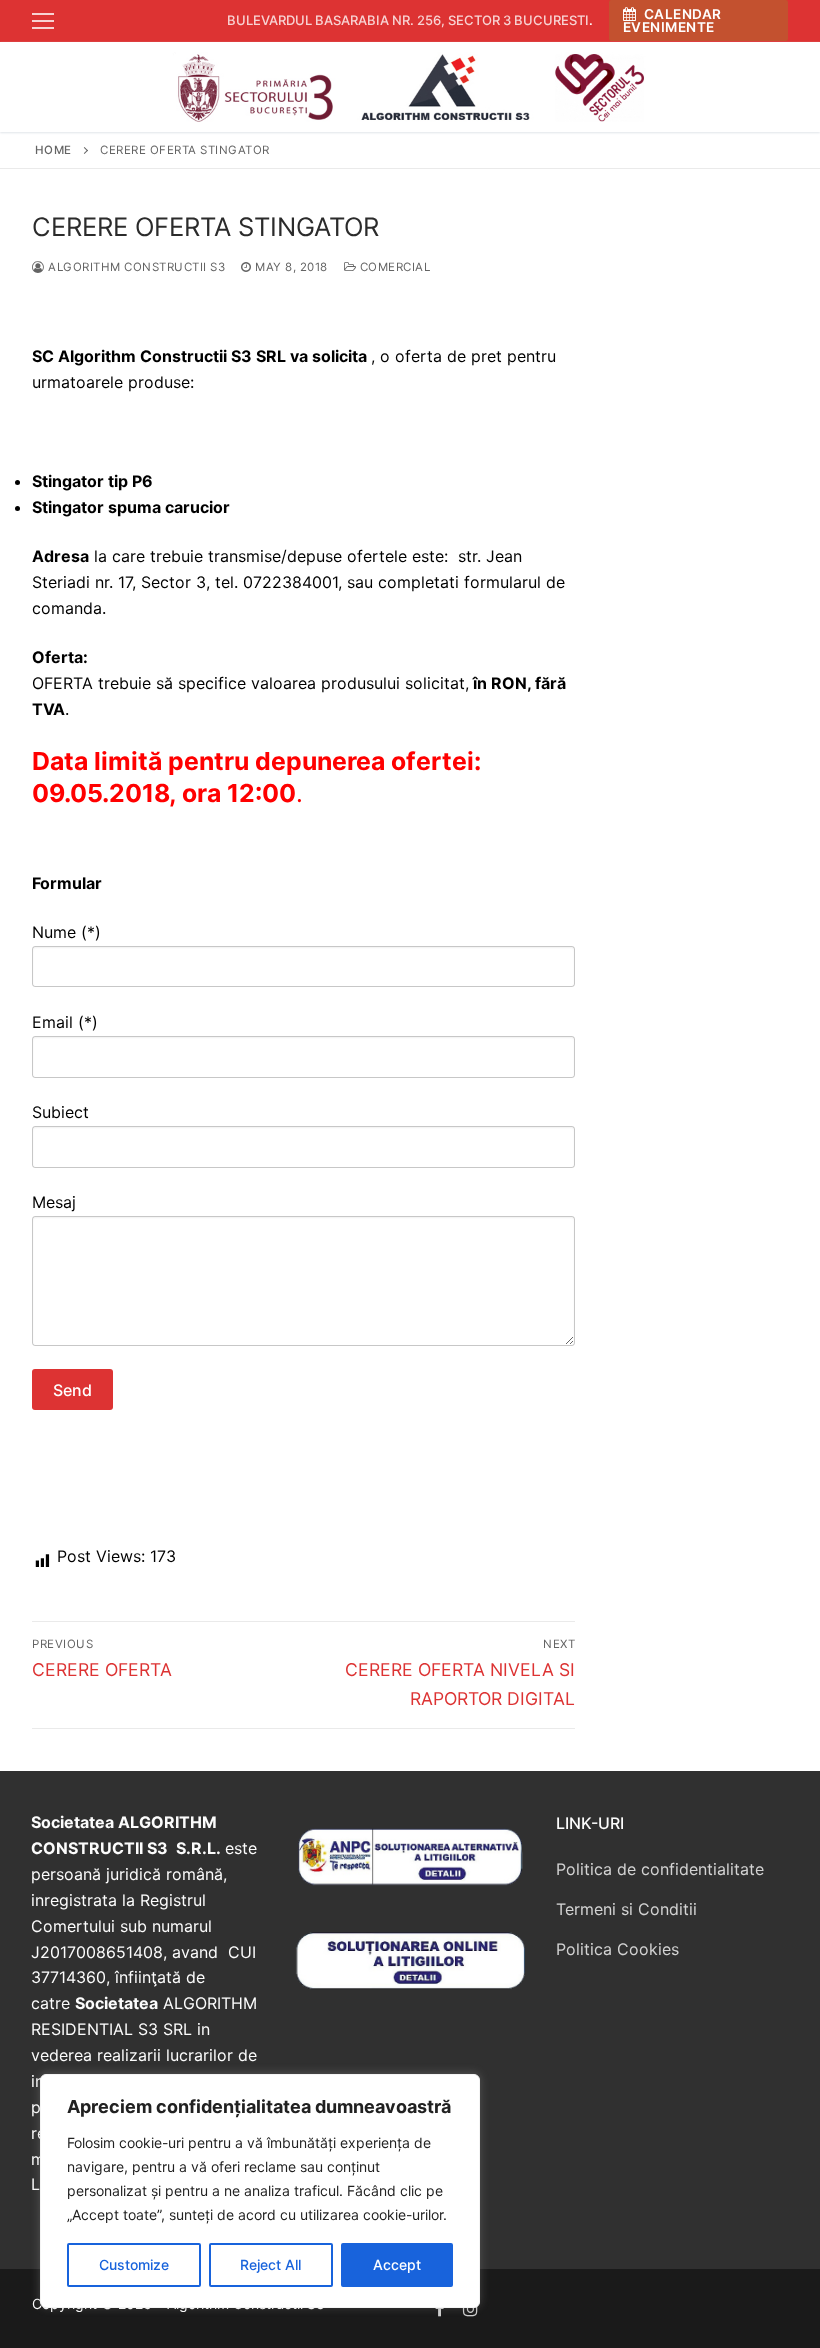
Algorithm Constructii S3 (135, 267)
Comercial (393, 267)
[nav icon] (43, 21)
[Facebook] (440, 2308)
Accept (397, 2264)
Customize (134, 2264)
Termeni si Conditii (626, 1909)
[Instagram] (471, 2308)
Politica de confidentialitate (660, 1869)
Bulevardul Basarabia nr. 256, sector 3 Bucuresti (408, 20)
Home (53, 150)
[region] (260, 2191)
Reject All (270, 2264)
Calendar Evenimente (672, 21)
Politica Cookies (617, 1949)
